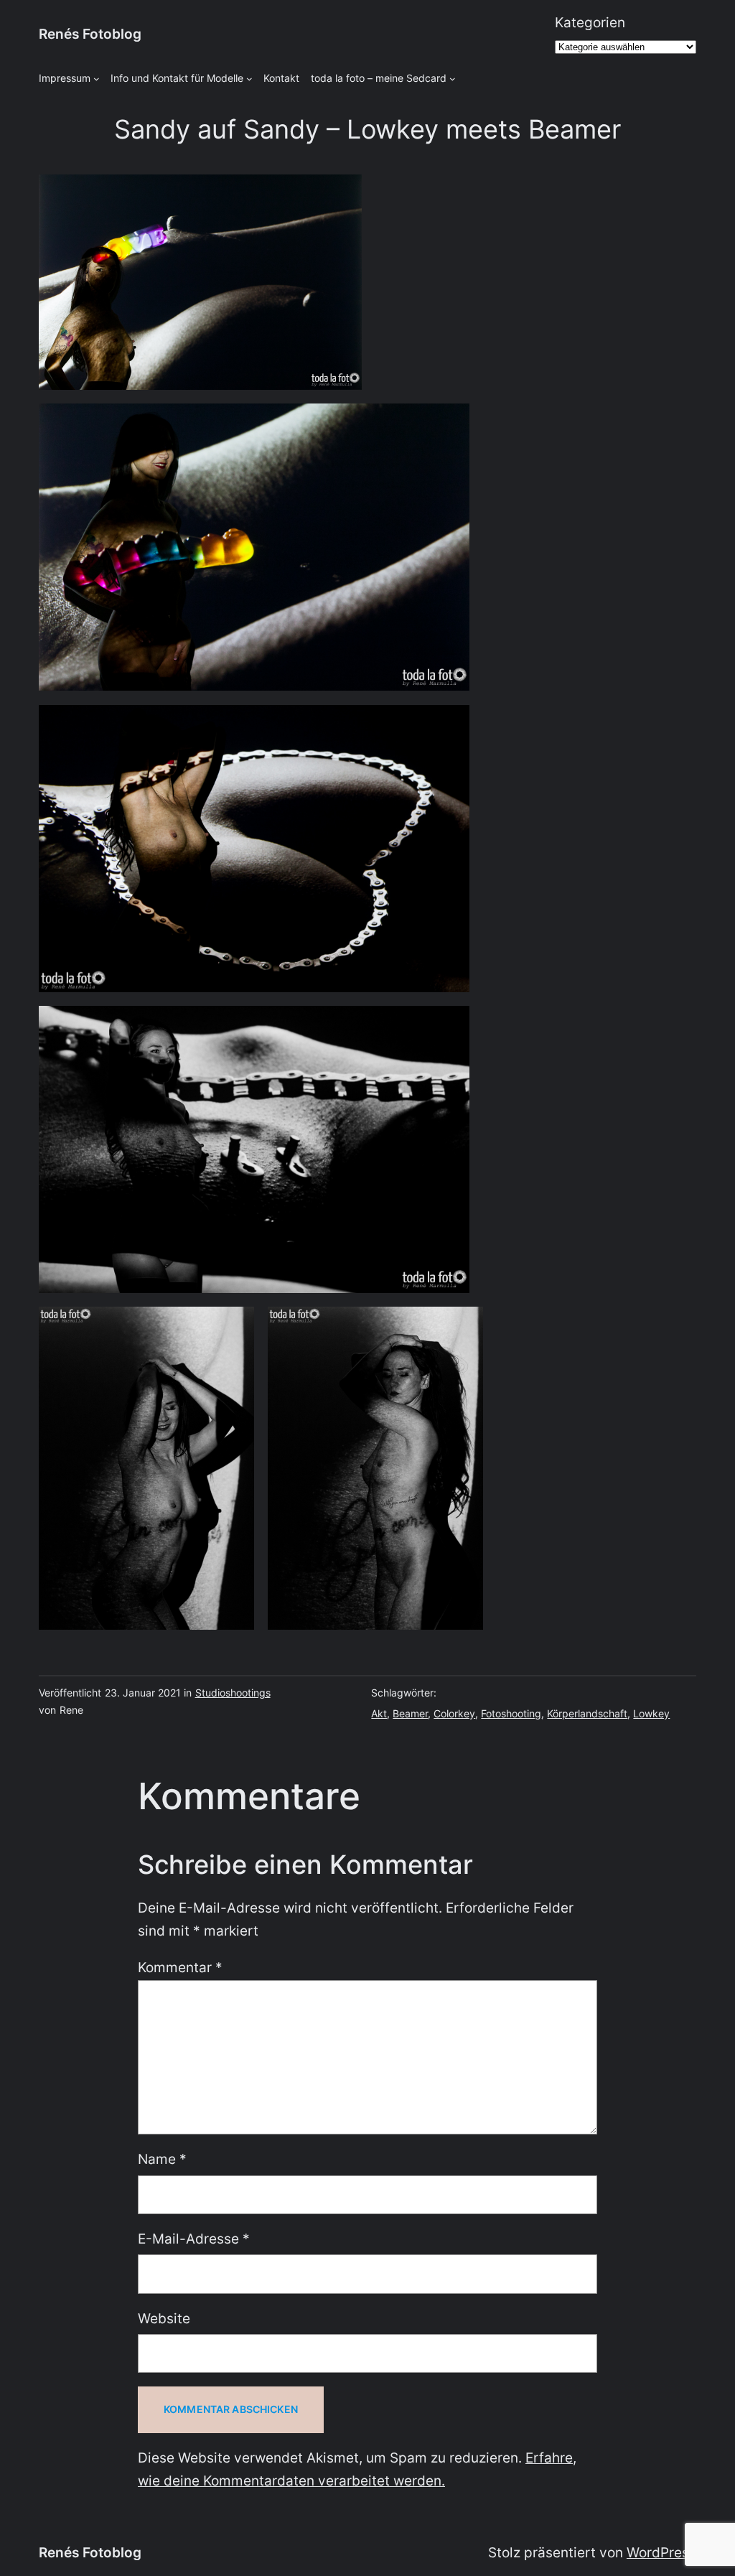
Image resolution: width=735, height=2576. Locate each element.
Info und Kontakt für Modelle (177, 78)
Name (162, 2159)
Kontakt (281, 78)
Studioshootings (233, 1693)
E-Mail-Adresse (194, 2239)
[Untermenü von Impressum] (97, 79)
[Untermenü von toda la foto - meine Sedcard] (453, 79)
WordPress (661, 2553)
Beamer (410, 1713)
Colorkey (454, 1713)
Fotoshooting (511, 1713)
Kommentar (180, 1968)
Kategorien (590, 23)
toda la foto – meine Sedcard (379, 78)
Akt (379, 1713)
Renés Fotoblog (90, 34)
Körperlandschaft (587, 1713)
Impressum (65, 78)
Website (164, 2319)
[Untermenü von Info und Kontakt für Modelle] (249, 79)
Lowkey (651, 1713)
